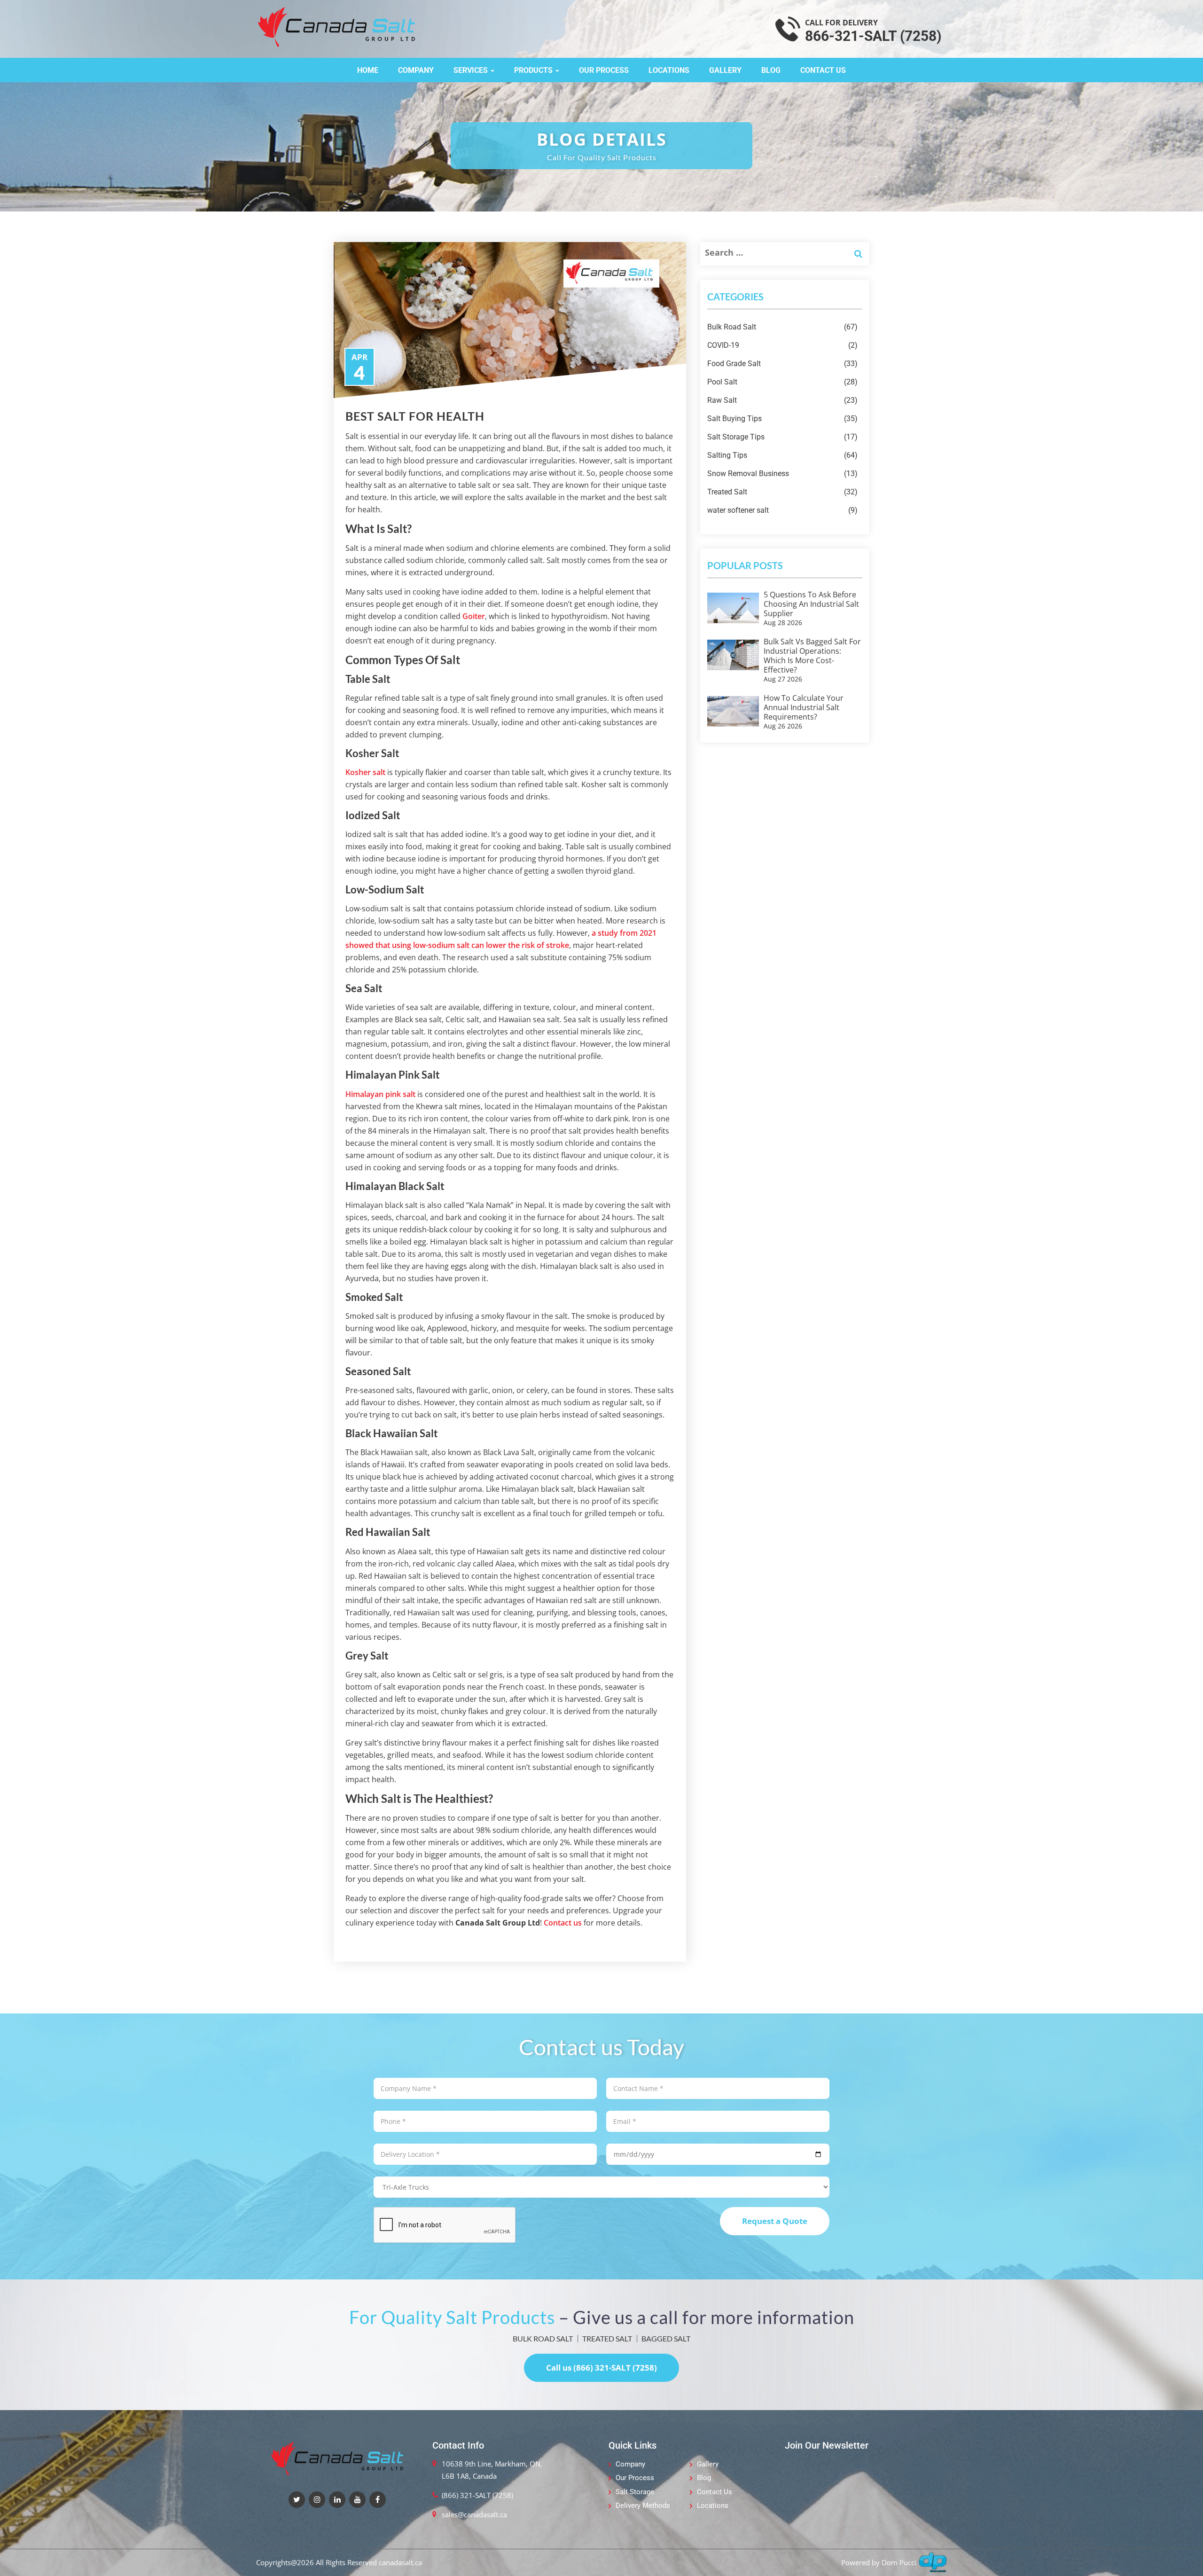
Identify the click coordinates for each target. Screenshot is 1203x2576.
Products (534, 70)
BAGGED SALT (666, 2338)
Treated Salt (782, 492)
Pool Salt (782, 382)
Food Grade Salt (782, 364)
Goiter (474, 616)
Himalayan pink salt (380, 1094)
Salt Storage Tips (782, 437)
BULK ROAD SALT (543, 2338)
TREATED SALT (607, 2338)
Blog (771, 70)
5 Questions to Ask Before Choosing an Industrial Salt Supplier (811, 604)
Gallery (725, 70)
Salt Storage (635, 2492)
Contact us (563, 1923)
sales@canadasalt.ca (474, 2514)
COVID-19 (782, 345)
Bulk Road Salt (782, 327)
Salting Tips (782, 455)
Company (416, 70)
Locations (669, 70)
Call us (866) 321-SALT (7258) (601, 2368)
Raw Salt (782, 400)
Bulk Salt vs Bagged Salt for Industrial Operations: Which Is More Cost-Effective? (812, 656)
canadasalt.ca (400, 2562)
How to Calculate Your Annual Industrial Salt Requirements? (804, 707)
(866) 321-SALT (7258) (477, 2495)
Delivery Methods (643, 2506)
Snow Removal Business (782, 474)
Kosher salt (365, 772)
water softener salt (782, 510)
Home (368, 70)
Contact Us (823, 70)
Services (472, 70)
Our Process (604, 70)
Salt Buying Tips (782, 419)
